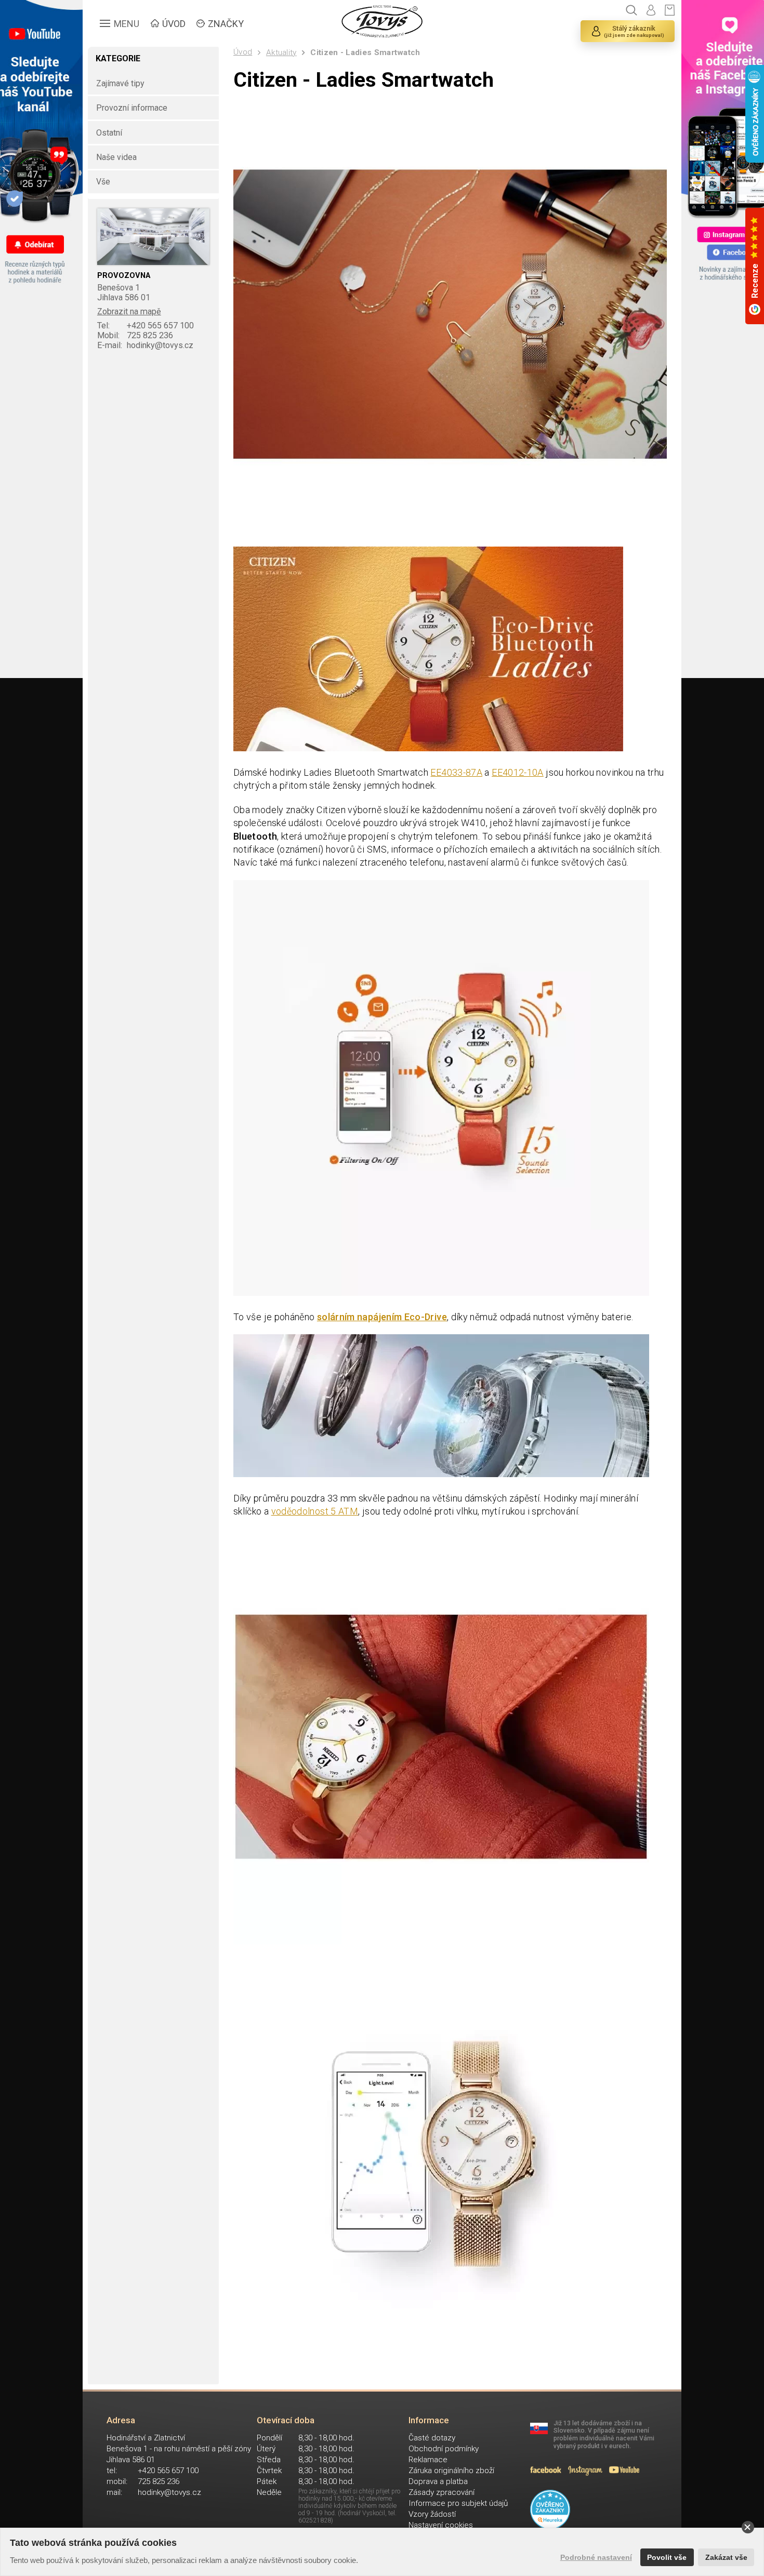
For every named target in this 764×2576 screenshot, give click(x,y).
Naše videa (116, 157)
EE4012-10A (518, 772)
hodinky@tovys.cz (145, 345)
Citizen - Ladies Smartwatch (365, 52)
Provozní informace (132, 108)
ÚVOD (174, 24)
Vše (103, 182)
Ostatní (109, 133)
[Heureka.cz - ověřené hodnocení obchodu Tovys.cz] (550, 2510)
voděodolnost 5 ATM (315, 1511)
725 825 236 (135, 335)
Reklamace (428, 2460)
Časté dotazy (432, 2438)
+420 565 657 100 (146, 326)
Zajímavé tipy (120, 83)
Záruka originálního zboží (451, 2471)
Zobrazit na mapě (129, 311)
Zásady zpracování (442, 2492)
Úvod (243, 52)
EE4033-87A (456, 772)
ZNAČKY (226, 24)
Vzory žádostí (432, 2514)
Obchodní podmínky (444, 2449)
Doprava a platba (438, 2481)
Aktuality (281, 52)
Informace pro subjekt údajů (458, 2503)
